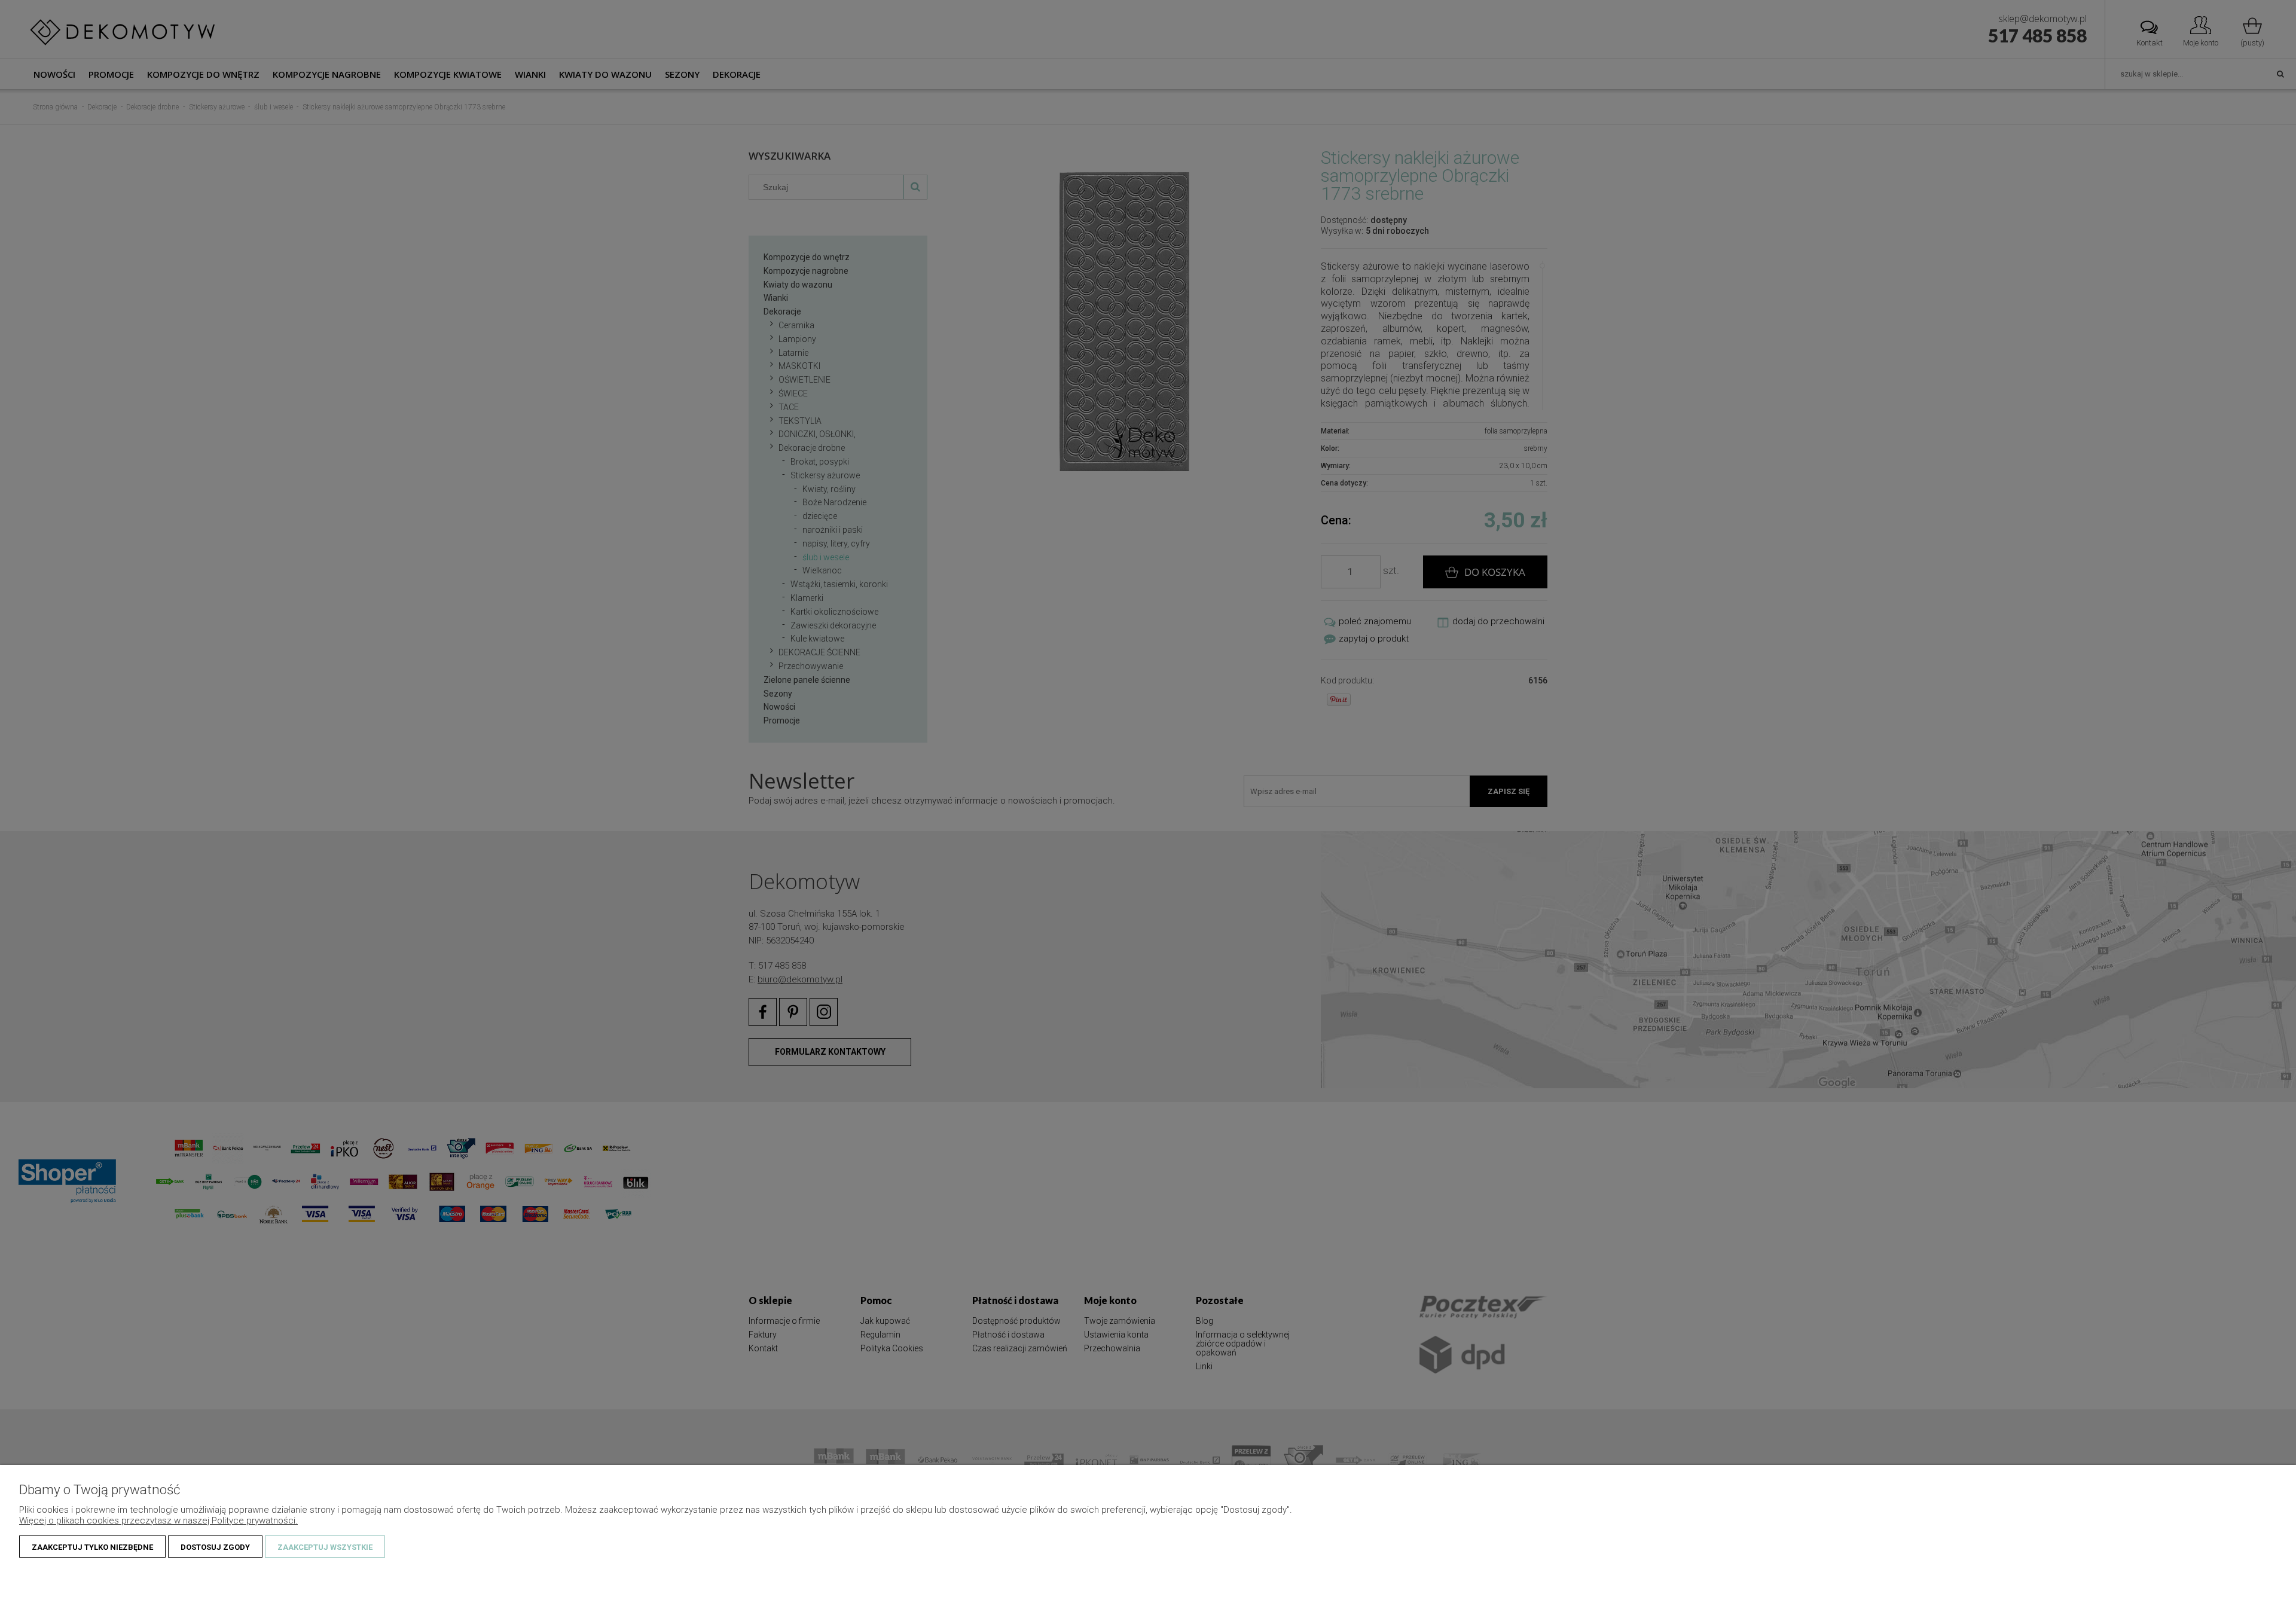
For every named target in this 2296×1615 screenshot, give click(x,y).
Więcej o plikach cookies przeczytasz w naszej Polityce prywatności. (158, 1521)
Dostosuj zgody (215, 1547)
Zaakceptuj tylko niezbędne (92, 1547)
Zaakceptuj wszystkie (325, 1547)
